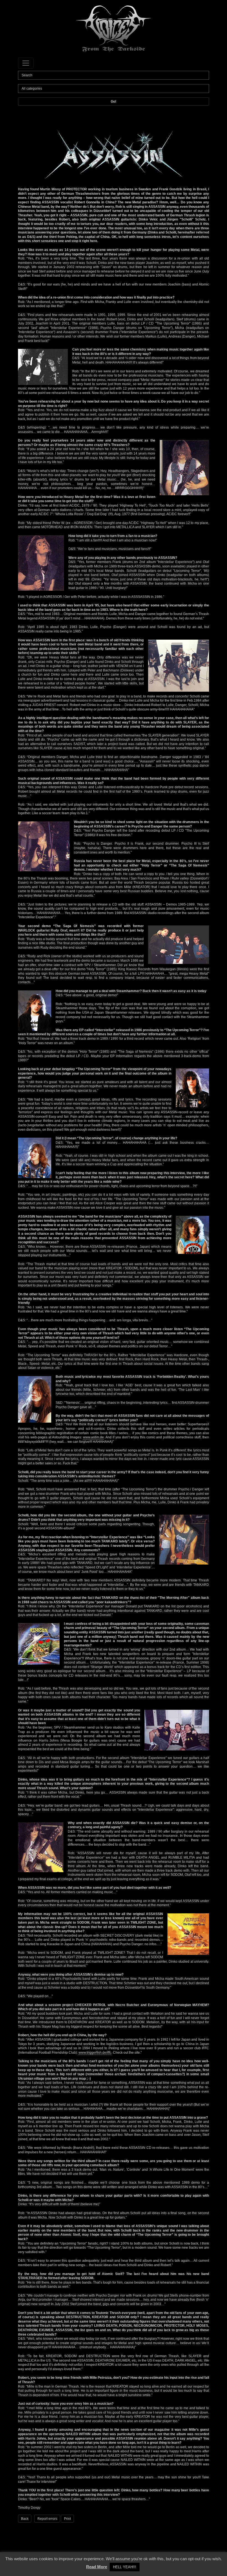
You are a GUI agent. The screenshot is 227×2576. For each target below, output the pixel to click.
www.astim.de (93, 1437)
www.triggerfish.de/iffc (95, 2053)
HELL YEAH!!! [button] (125, 2567)
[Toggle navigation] (26, 63)
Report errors (47, 2519)
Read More (97, 2567)
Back (25, 2519)
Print (67, 2519)
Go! (114, 102)
